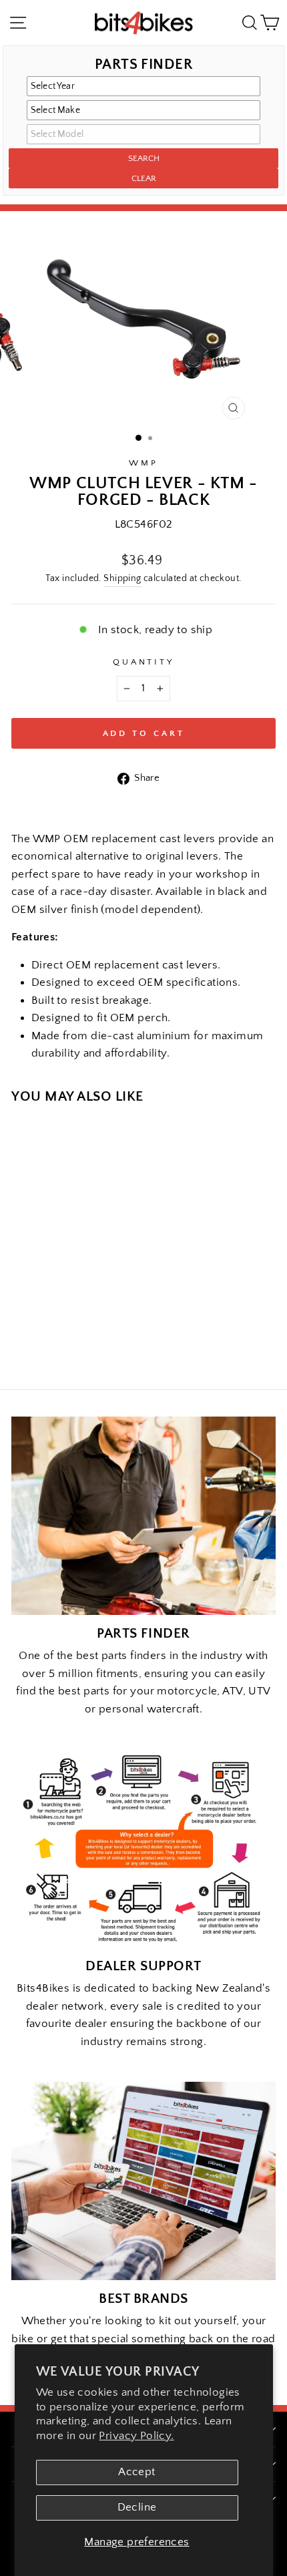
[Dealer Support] (143, 1848)
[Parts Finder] (143, 1516)
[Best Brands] (143, 2181)
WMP (143, 463)
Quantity (144, 662)
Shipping (122, 578)
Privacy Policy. (136, 2436)
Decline (137, 2507)
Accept (136, 2472)
